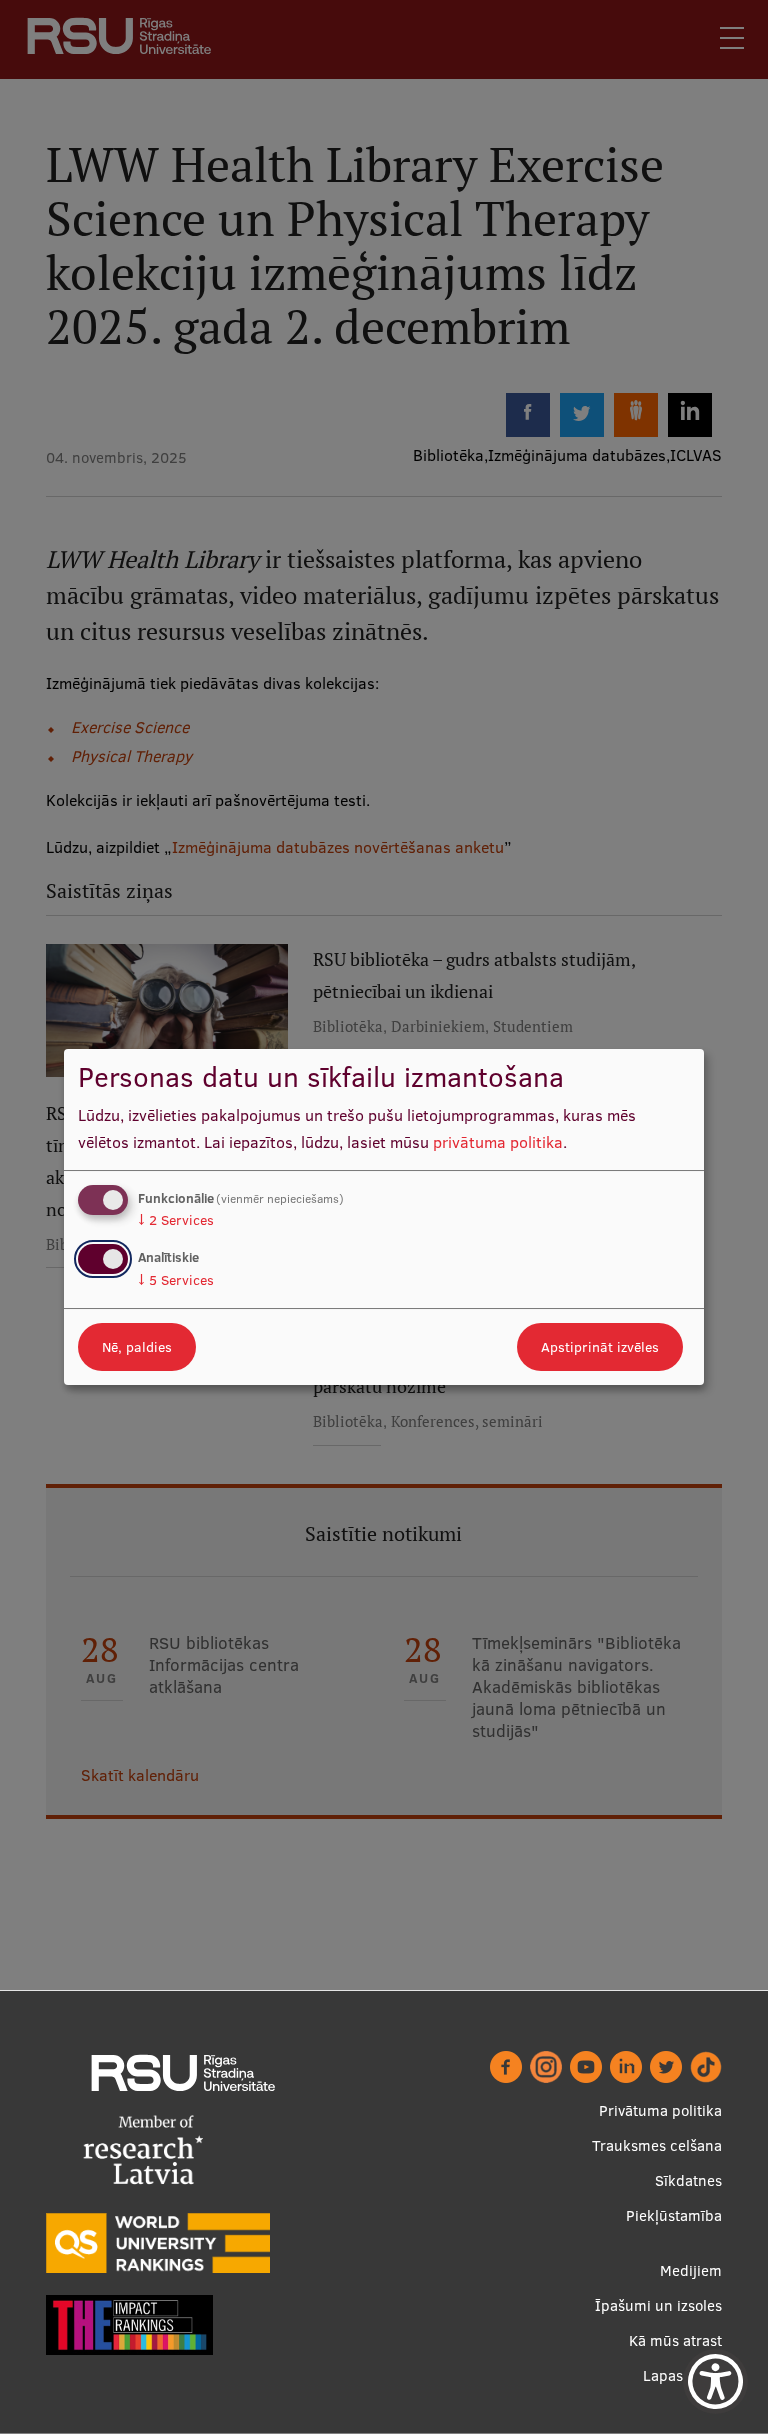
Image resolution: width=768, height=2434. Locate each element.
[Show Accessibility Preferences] (715, 2381)
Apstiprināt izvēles (600, 1347)
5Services (176, 1280)
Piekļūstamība (674, 2215)
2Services (176, 1220)
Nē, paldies (137, 1347)
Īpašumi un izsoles (658, 2305)
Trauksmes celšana (657, 2145)
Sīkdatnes (688, 2180)
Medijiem (691, 2270)
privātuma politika (498, 1142)
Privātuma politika (660, 2110)
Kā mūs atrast (675, 2340)
